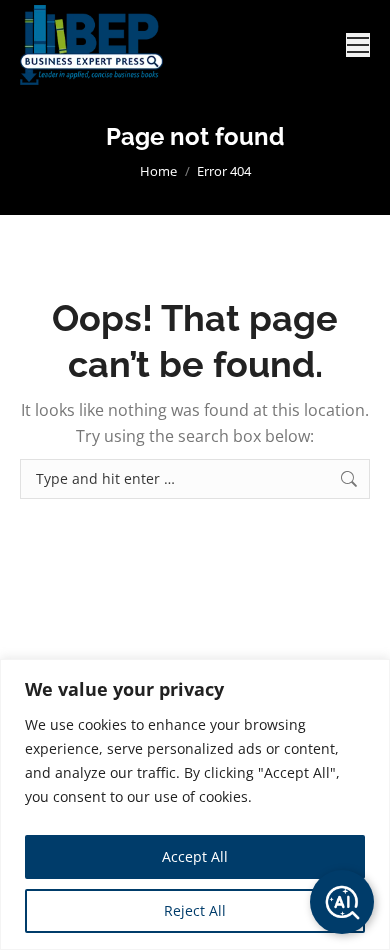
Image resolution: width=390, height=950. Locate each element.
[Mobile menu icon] (358, 45)
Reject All (195, 910)
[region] (195, 804)
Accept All (195, 856)
